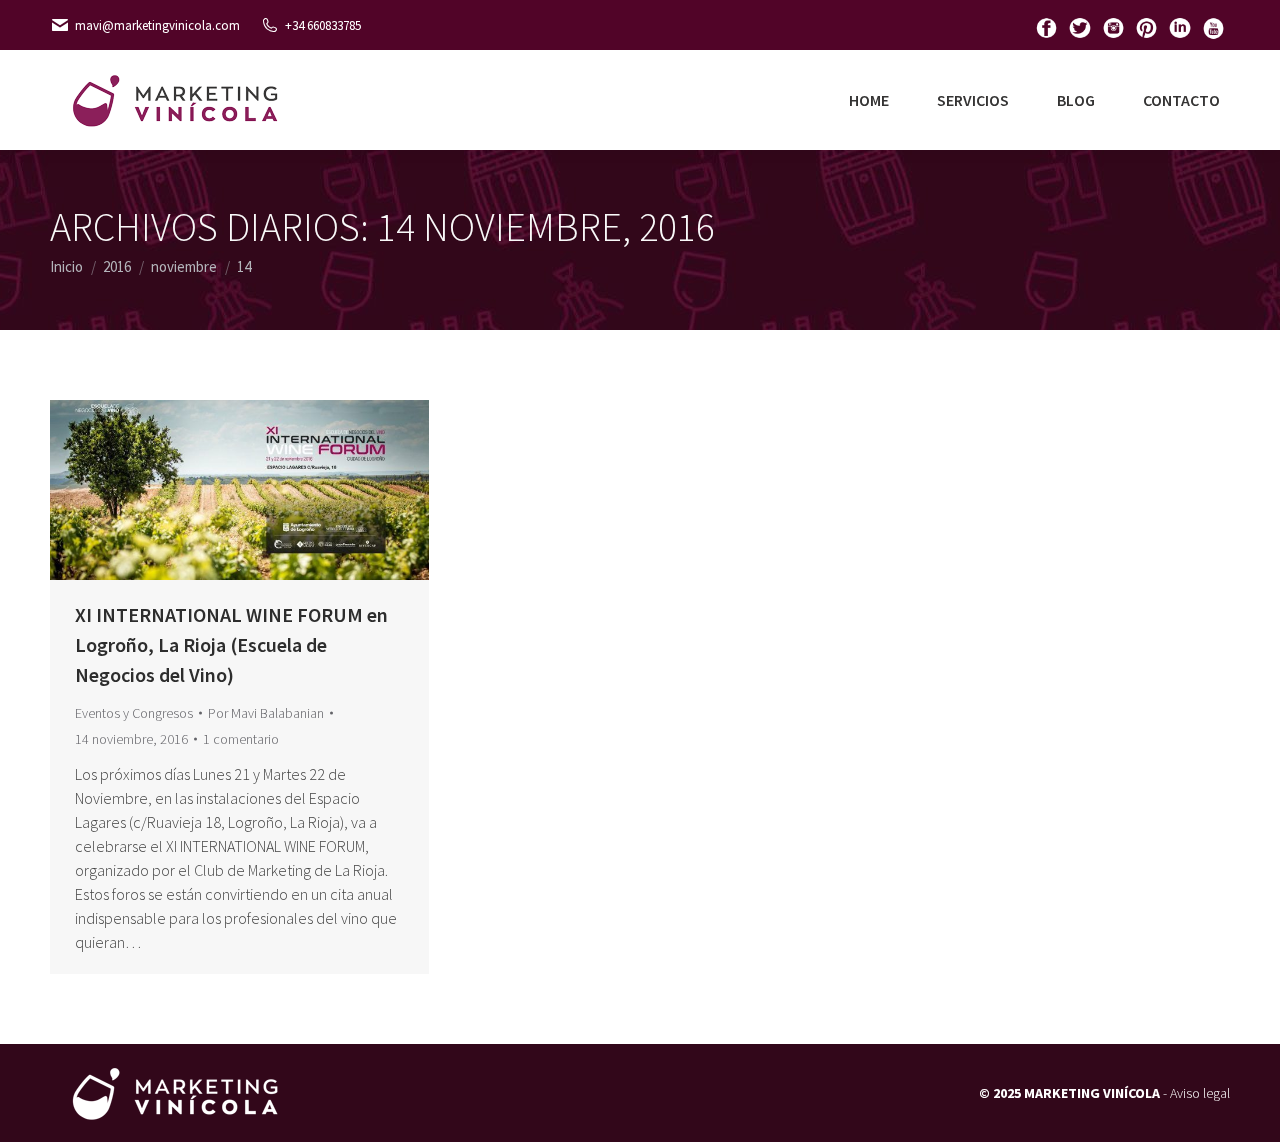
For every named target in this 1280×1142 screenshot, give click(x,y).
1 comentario (241, 739)
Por (266, 713)
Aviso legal (1200, 1093)
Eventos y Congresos (134, 713)
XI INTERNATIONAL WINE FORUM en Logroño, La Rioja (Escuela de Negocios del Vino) (231, 644)
